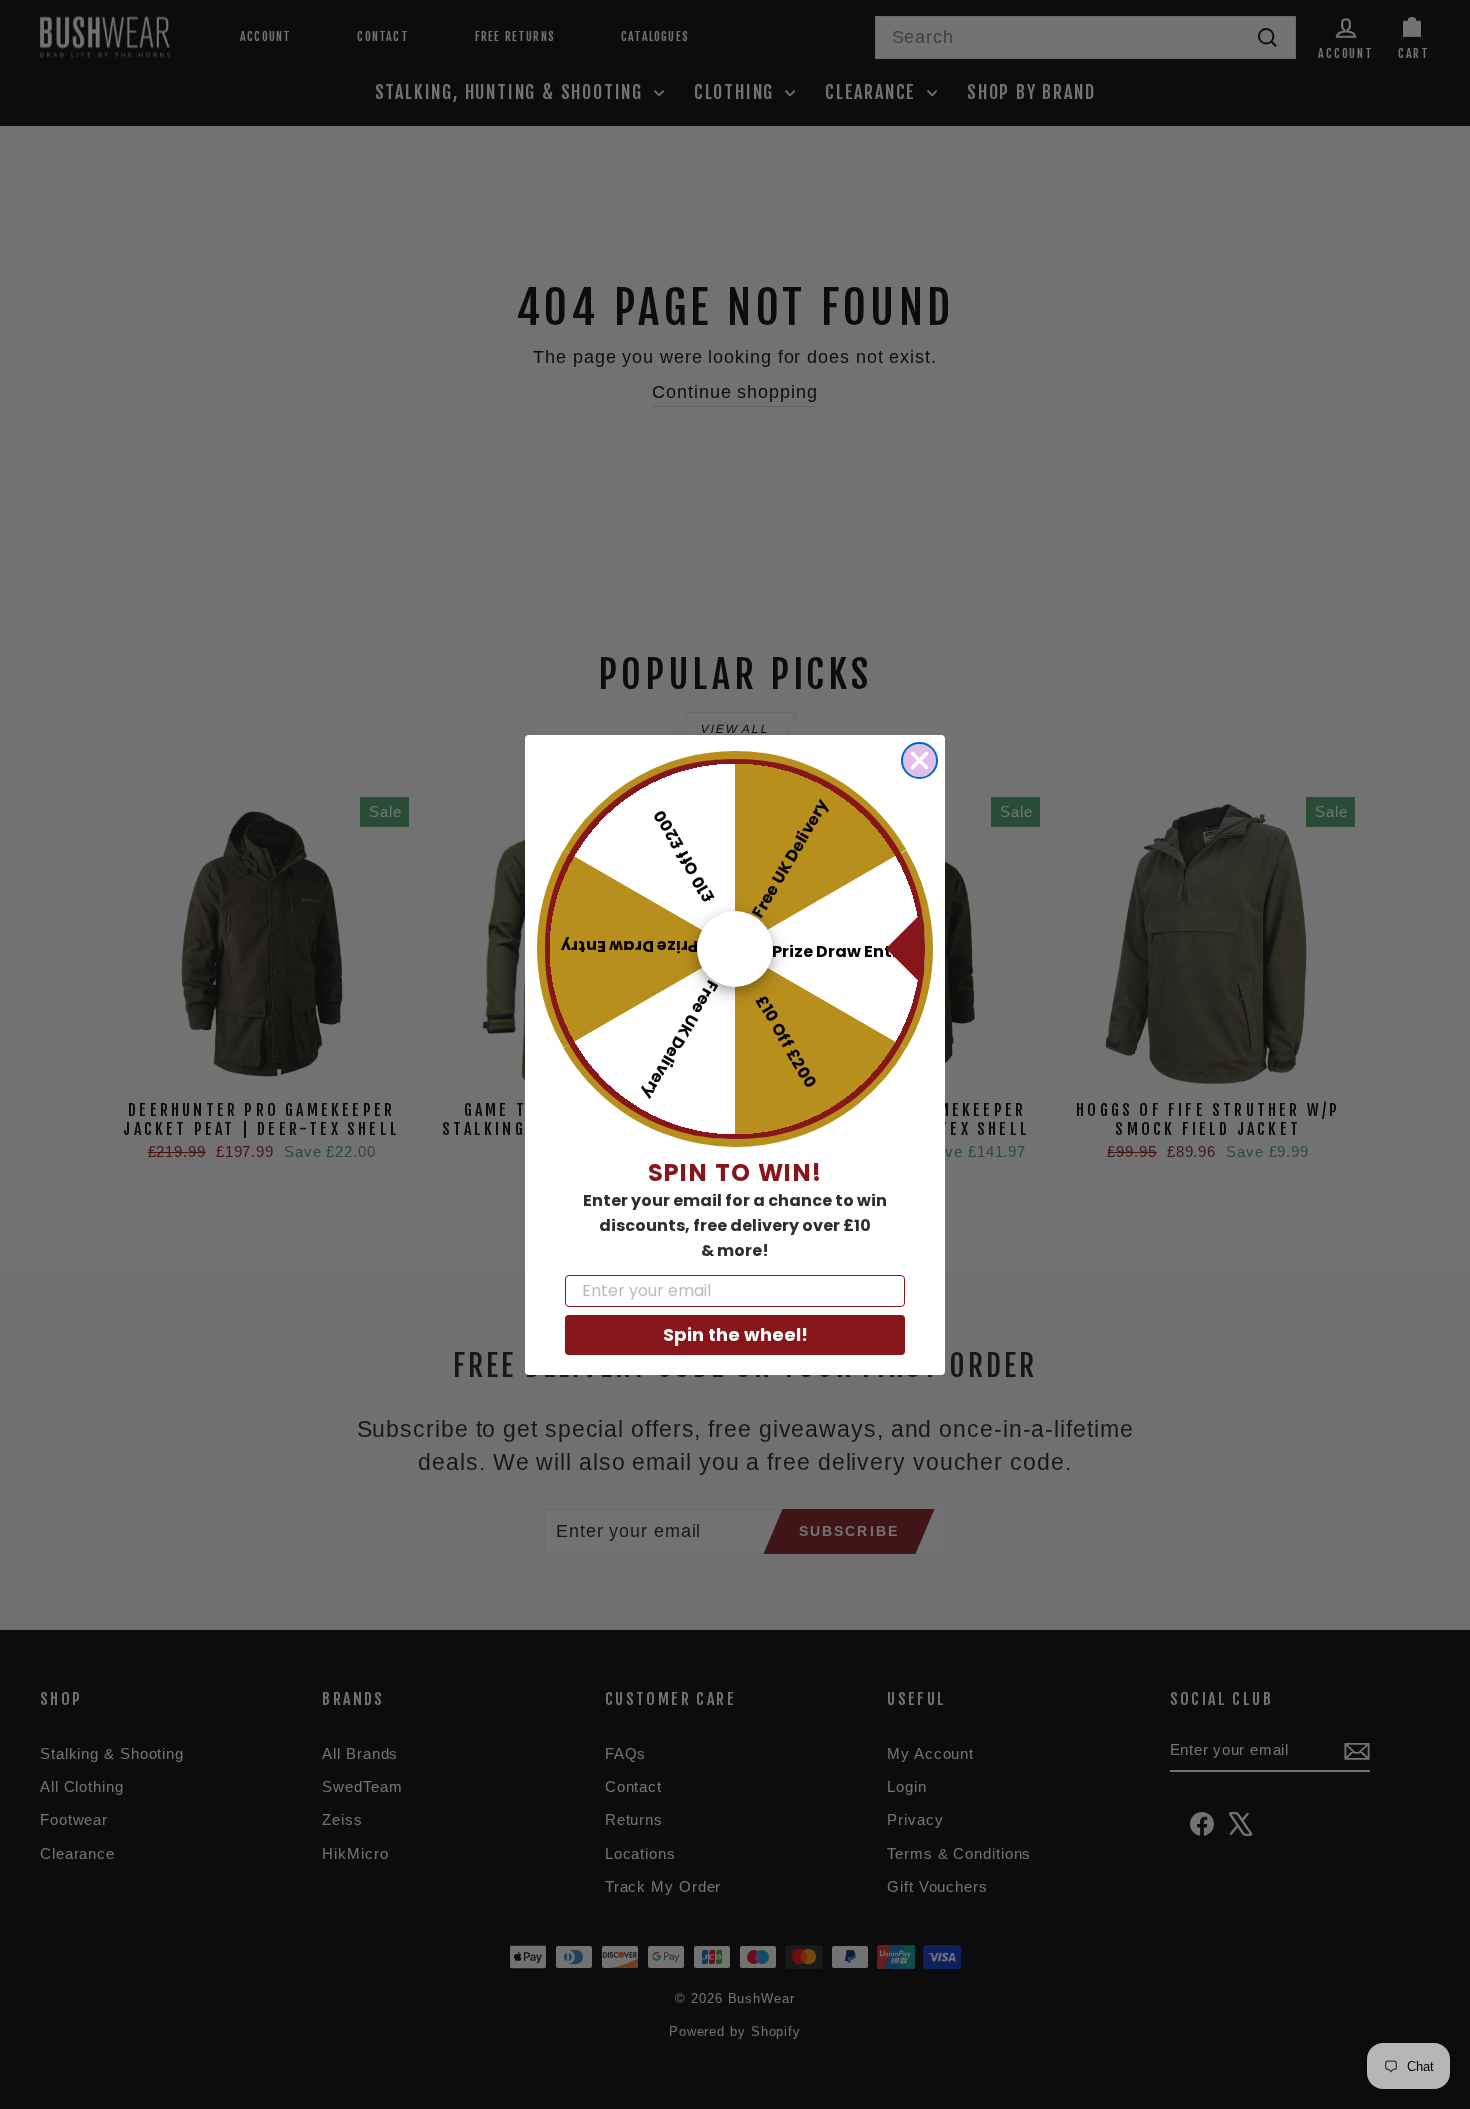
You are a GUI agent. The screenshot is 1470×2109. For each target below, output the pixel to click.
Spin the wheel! (735, 1333)
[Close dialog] (919, 760)
